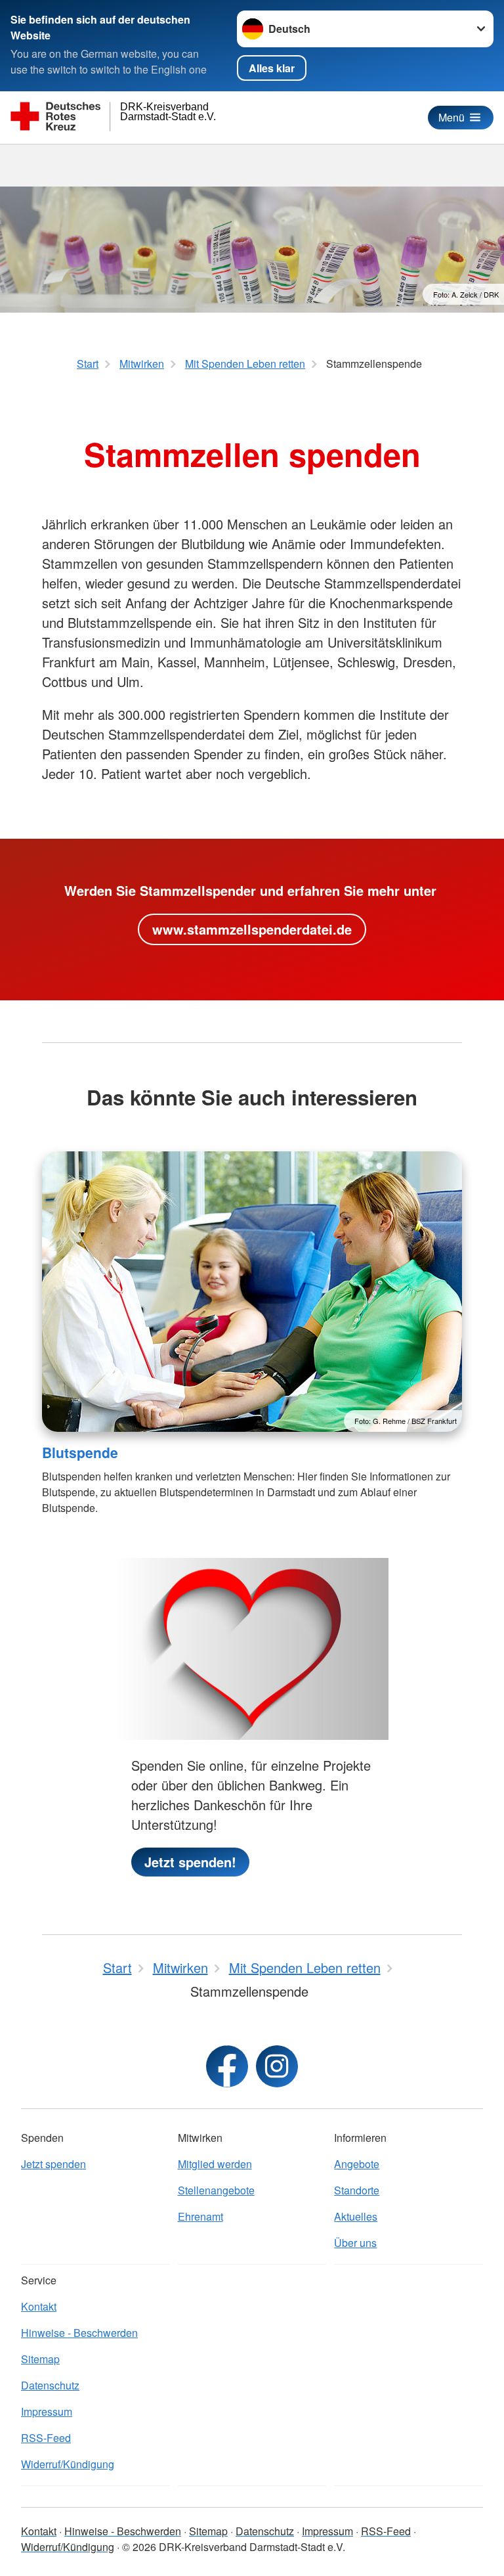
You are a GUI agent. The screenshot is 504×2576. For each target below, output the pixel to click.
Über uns (355, 2243)
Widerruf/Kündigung (68, 2464)
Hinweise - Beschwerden (79, 2333)
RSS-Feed (46, 2438)
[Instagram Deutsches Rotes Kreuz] (277, 2066)
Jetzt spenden (53, 2164)
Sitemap (40, 2359)
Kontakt (39, 2306)
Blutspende (80, 1452)
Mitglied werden (215, 2164)
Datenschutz (50, 2385)
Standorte (357, 2190)
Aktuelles (356, 2216)
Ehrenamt (200, 2216)
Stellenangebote (216, 2190)
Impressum (47, 2411)
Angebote (357, 2164)
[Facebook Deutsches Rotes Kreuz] (227, 2066)
